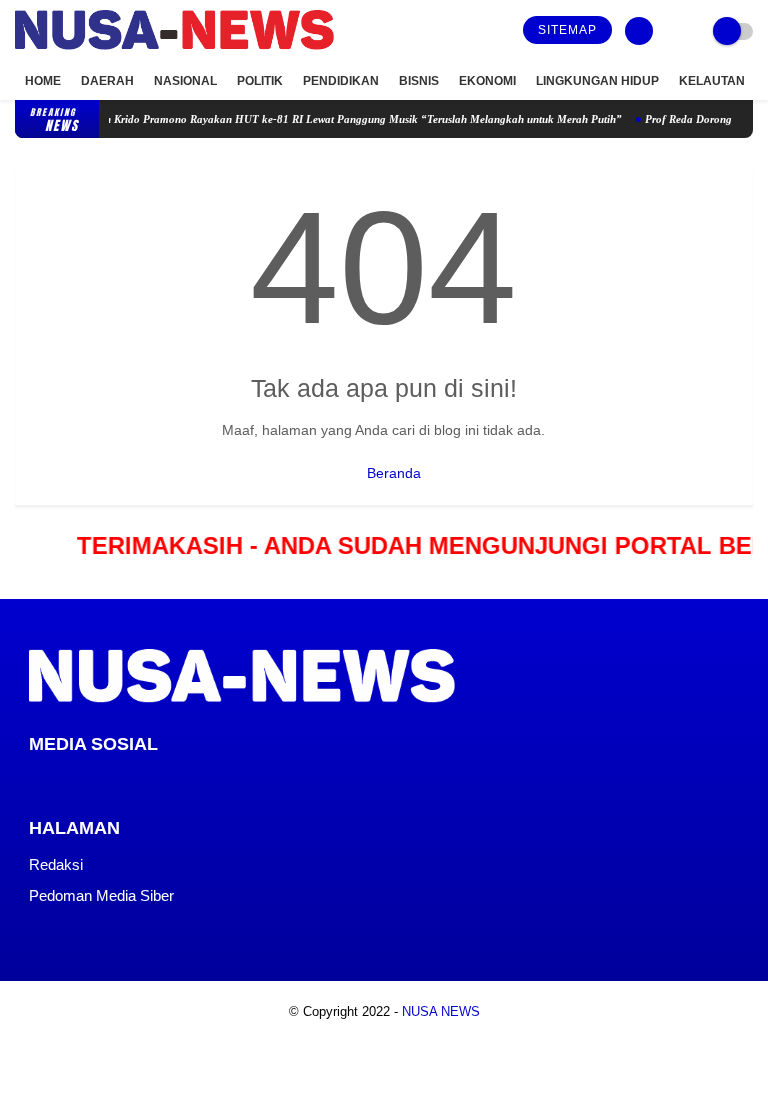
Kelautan (712, 81)
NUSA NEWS (441, 1011)
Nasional (185, 81)
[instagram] (143, 781)
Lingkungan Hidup (597, 81)
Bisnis (419, 81)
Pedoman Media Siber (101, 895)
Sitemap (567, 30)
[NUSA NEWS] (174, 51)
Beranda (392, 473)
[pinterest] (116, 781)
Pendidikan (341, 81)
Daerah (107, 81)
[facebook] (35, 781)
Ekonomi (487, 81)
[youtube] (170, 781)
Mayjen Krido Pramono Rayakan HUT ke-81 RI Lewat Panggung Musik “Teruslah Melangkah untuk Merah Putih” (339, 119)
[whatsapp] (89, 781)
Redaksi (56, 864)
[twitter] (62, 781)
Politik (260, 81)
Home (43, 81)
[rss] (197, 781)
